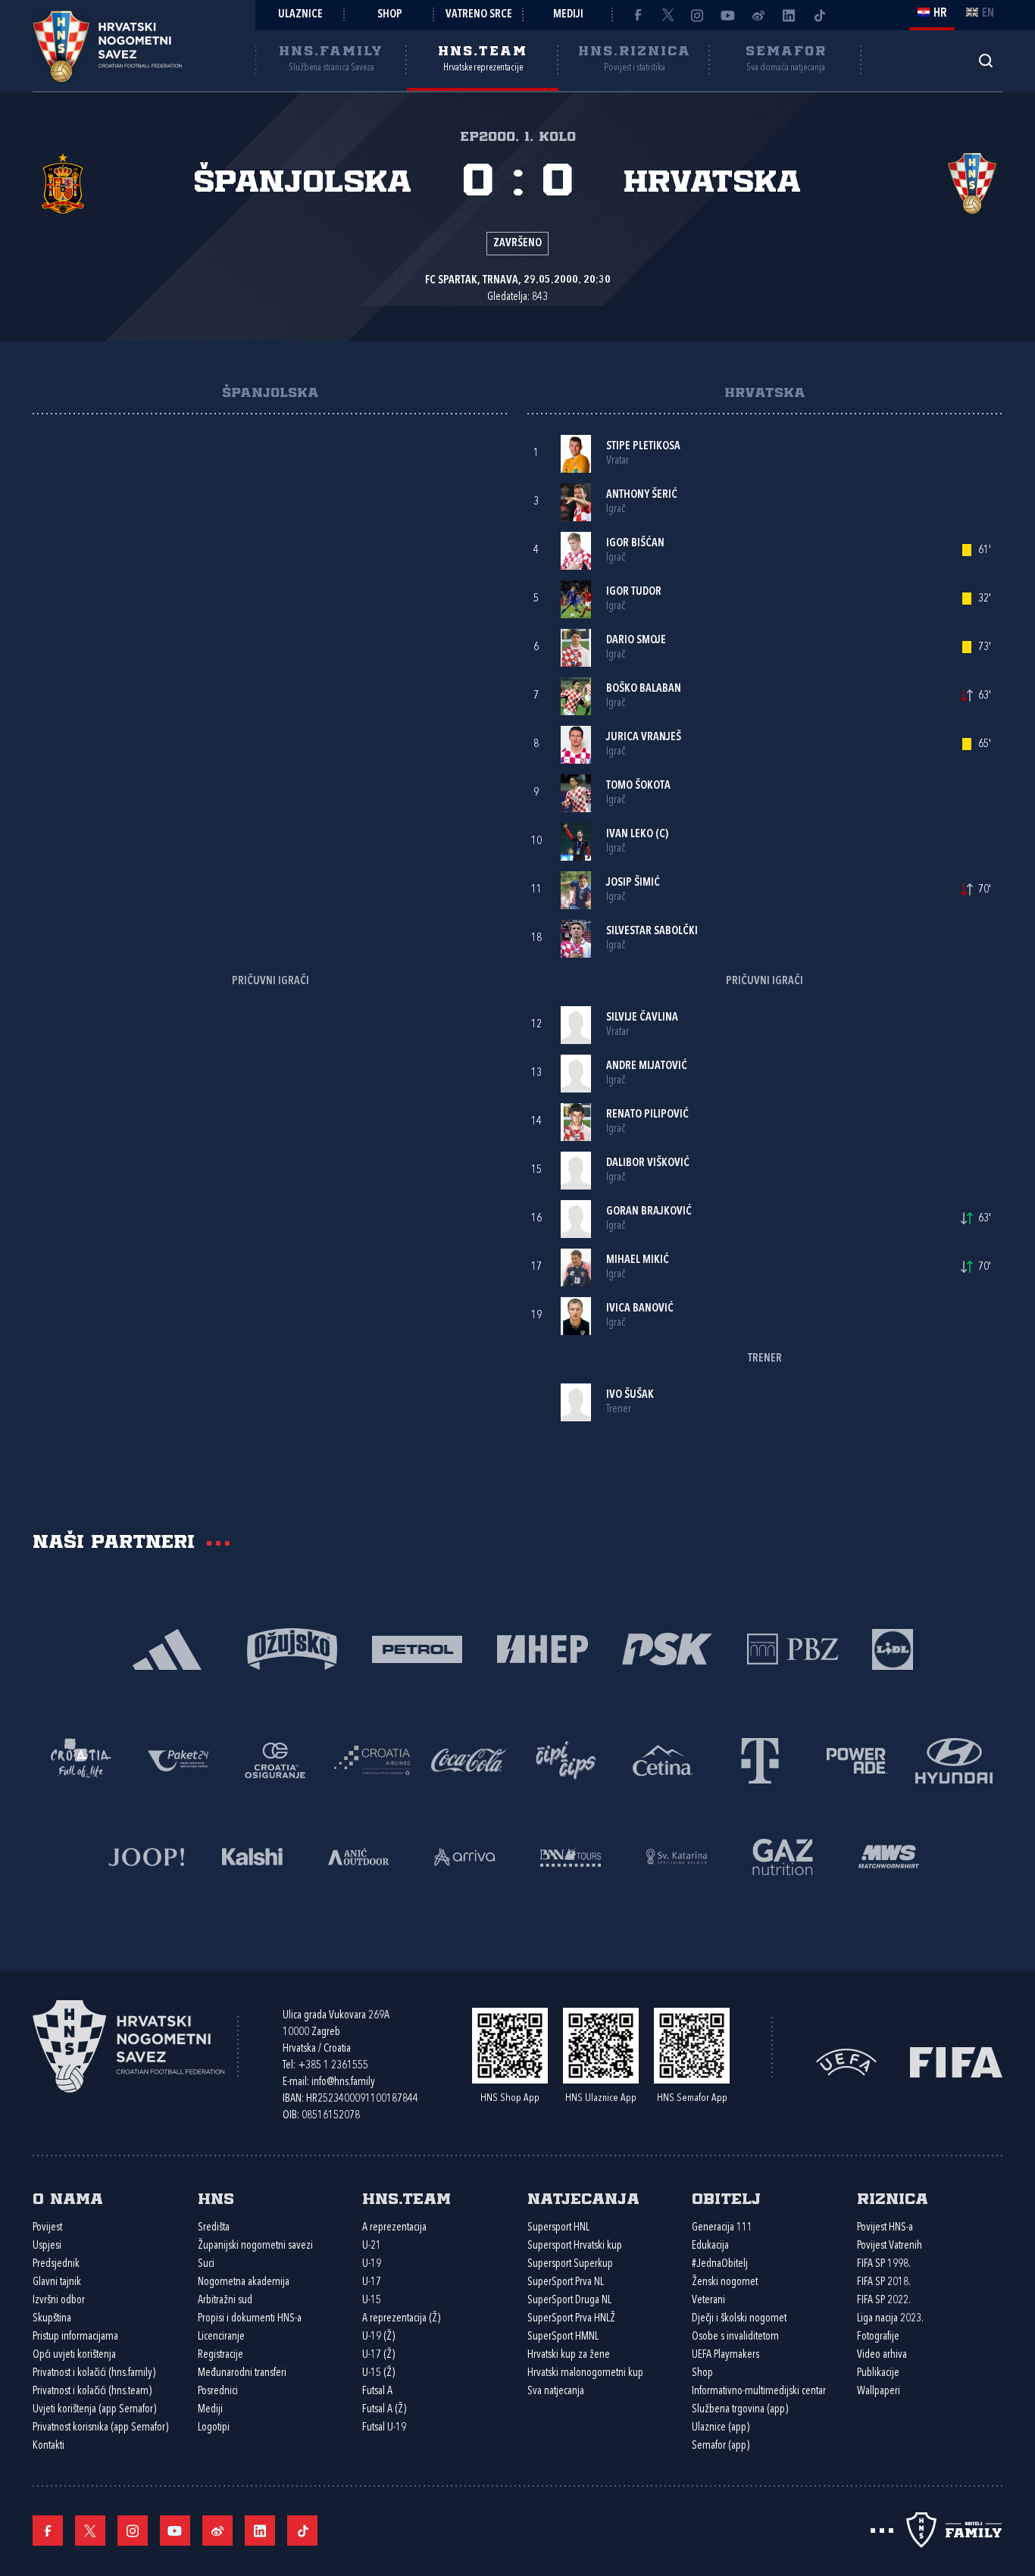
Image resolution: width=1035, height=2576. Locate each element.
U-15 (372, 2301)
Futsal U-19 (384, 2428)
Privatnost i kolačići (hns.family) (94, 2373)
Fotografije (878, 2337)
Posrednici (218, 2392)
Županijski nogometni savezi (255, 2246)
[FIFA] (956, 2061)
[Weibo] (758, 15)
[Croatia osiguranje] (275, 1759)
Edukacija (710, 2246)
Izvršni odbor (59, 2301)
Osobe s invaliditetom (735, 2337)
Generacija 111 (722, 2228)
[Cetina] (663, 1759)
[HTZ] (81, 1759)
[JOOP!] (146, 1855)
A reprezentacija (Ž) (401, 2319)
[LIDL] (893, 1648)
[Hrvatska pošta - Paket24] (178, 1759)
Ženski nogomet (725, 2282)
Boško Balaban (644, 689)
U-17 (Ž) (378, 2355)
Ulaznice (300, 15)
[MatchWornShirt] (889, 1855)
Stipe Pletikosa (643, 447)
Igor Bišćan (635, 544)
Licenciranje (221, 2337)
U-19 (372, 2264)
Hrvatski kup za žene (569, 2355)
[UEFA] (846, 2061)
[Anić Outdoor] (358, 1855)
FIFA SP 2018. (884, 2282)
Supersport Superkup (570, 2264)
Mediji (568, 15)
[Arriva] (464, 1855)
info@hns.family (343, 2082)
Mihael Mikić (638, 1260)
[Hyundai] (954, 1759)
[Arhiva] (985, 60)
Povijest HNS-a (885, 2228)
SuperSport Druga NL (569, 2301)
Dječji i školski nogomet (739, 2319)
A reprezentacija (394, 2228)
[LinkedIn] (789, 15)
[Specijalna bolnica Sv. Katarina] (677, 1855)
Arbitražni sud (225, 2301)
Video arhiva (882, 2355)
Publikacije (878, 2373)
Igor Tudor (634, 592)
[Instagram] (698, 15)
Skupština (52, 2319)
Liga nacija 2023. (890, 2319)
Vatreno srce (479, 15)
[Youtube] (728, 15)
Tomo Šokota (638, 786)
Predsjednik (56, 2264)
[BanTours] (571, 1855)
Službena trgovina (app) (740, 2410)
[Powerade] (857, 1759)
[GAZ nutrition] (783, 1855)
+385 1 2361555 (333, 2066)
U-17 (372, 2282)
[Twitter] (668, 15)
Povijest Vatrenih (890, 2246)
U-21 (372, 2246)
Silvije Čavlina (642, 1018)
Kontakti (48, 2446)
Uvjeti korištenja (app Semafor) (94, 2410)
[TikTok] (819, 15)
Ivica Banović (640, 1309)
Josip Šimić (633, 883)
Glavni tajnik (57, 2282)
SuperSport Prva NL (566, 2282)
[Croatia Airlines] (372, 1759)
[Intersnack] (566, 1759)
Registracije (220, 2355)
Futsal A (377, 2392)
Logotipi (214, 2428)
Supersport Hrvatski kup (575, 2246)
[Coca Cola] (469, 1759)
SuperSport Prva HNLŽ (571, 2319)
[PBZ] (792, 1648)
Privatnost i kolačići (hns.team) (92, 2392)
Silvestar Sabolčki (652, 932)
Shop (390, 15)
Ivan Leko (630, 835)
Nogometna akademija (244, 2282)
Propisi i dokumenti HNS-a (250, 2319)
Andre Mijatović (647, 1066)
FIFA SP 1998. (884, 2264)
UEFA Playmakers (725, 2355)
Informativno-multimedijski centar (759, 2392)
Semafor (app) (721, 2446)
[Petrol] (417, 1648)
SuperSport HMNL (563, 2337)
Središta (214, 2228)
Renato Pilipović (647, 1115)
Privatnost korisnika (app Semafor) (100, 2428)
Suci (206, 2264)
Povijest (47, 2228)
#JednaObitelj (720, 2264)
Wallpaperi (879, 2392)
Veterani (708, 2301)
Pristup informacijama (75, 2337)
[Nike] (167, 1648)
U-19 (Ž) (378, 2337)
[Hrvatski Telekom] (760, 1759)
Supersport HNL (558, 2228)
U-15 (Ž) (378, 2373)
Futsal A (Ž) (384, 2410)
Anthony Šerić (642, 495)
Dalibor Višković (648, 1163)
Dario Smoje (636, 641)
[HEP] (542, 1648)
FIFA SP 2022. (884, 2301)
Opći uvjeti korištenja (74, 2355)
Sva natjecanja (556, 2392)
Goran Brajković (649, 1212)
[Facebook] (637, 15)
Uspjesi (47, 2246)
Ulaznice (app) (721, 2428)
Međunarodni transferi (242, 2373)
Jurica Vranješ (644, 738)
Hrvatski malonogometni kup (585, 2373)
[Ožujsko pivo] (292, 1648)
